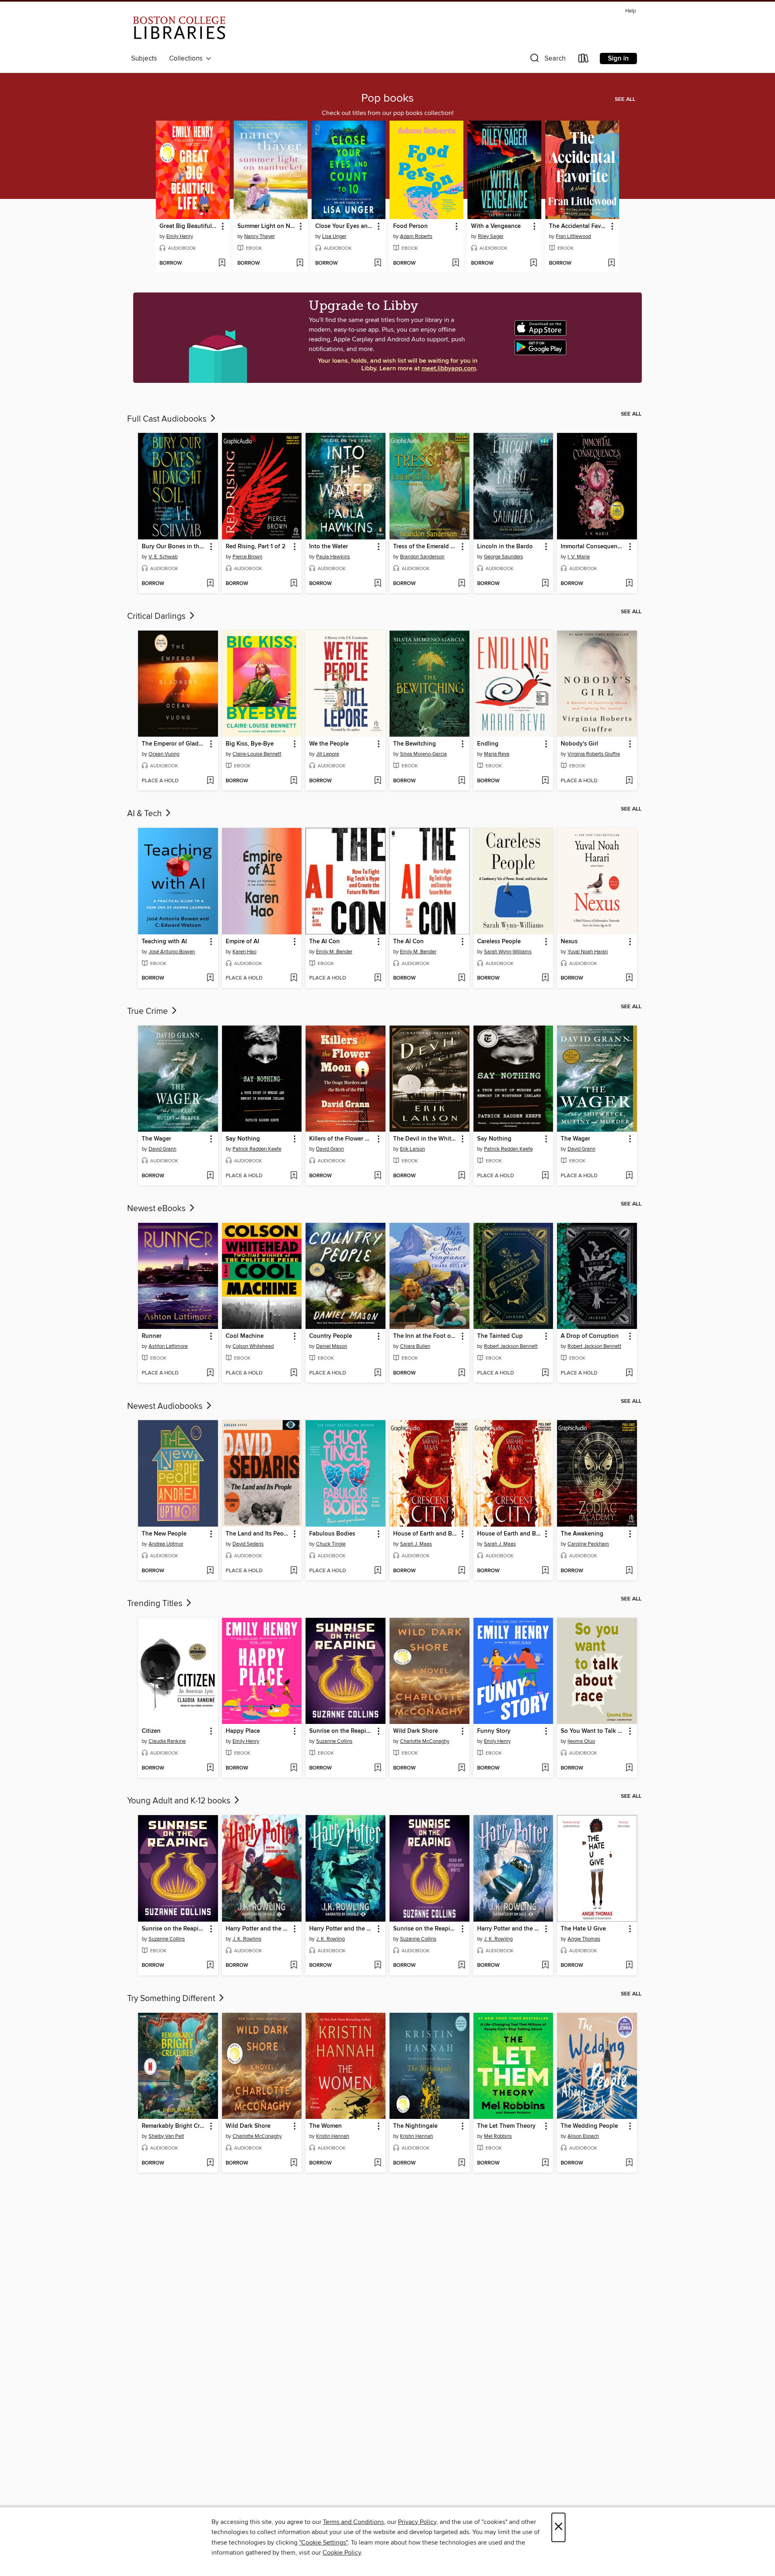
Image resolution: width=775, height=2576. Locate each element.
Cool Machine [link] (245, 1336)
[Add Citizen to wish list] (210, 1768)
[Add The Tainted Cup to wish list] (545, 1373)
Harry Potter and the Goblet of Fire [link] (342, 1929)
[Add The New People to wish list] (210, 1571)
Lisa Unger (334, 236)
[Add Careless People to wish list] (545, 978)
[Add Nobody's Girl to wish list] (629, 781)
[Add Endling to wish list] (545, 781)
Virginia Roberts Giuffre (594, 754)
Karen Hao (244, 952)
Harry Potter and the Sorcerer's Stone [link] (258, 1929)
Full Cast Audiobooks (168, 419)
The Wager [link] (156, 1139)
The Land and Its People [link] (258, 1534)
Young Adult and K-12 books (180, 1801)
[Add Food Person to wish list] (456, 263)
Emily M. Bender (334, 952)
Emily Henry (180, 236)
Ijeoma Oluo (581, 1741)
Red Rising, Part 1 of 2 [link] (256, 547)
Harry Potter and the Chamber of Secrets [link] (510, 1929)
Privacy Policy (417, 2522)
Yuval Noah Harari (588, 952)
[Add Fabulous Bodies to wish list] (378, 1571)
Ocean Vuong (164, 754)
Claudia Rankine (167, 1741)
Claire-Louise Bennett (257, 754)
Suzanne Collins (334, 1741)
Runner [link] (152, 1336)
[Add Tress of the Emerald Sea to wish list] (462, 584)
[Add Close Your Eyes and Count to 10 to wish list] (378, 263)
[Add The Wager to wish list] (210, 1176)
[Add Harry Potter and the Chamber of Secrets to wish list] (545, 1966)
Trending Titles (156, 1604)
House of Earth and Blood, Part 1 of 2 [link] (426, 1534)
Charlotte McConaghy (425, 1741)
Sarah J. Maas (416, 1544)
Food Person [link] (411, 226)
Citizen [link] (151, 1731)
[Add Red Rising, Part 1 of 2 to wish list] (294, 584)
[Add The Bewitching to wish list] (462, 781)
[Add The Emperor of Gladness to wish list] (210, 781)
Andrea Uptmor (166, 1544)
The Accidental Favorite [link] (578, 226)
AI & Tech (146, 814)
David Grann (162, 1149)
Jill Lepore (328, 754)
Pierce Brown (247, 557)
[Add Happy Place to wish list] (294, 1768)
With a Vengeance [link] (496, 226)
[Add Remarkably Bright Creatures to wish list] (210, 2163)
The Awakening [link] (582, 1534)
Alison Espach (583, 2136)
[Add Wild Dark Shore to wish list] (462, 1768)
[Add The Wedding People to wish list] (629, 2163)
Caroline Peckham (588, 1544)
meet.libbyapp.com (449, 369)
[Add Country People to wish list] (378, 1373)
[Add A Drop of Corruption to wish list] (629, 1373)
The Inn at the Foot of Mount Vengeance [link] (426, 1336)
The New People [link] (164, 1534)
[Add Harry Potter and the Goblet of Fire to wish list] (378, 1966)
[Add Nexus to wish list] (629, 978)
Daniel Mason (332, 1346)
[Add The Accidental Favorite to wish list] (611, 263)
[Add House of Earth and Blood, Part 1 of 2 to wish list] (462, 1571)
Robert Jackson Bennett (511, 1346)
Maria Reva (497, 754)
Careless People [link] (499, 942)
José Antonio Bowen (172, 952)
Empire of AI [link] (242, 942)
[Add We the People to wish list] (378, 781)
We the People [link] (329, 744)
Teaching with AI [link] (164, 942)
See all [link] (625, 99)
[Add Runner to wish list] (210, 1373)
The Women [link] (326, 2126)
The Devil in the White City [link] (426, 1139)
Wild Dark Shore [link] (416, 1731)
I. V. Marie (579, 557)
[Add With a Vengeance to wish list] (533, 263)
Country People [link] (331, 1336)
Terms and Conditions (353, 2522)
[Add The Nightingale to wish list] (462, 2163)
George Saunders (504, 557)
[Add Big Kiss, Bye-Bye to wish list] (294, 781)
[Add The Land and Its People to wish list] (294, 1571)
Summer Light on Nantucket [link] (267, 226)
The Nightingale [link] (415, 2126)
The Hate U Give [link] (583, 1929)
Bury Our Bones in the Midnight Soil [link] (174, 547)
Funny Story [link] (494, 1731)
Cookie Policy (342, 2553)
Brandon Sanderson (422, 557)
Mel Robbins (498, 2136)
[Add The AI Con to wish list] (378, 978)
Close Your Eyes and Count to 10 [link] (345, 226)
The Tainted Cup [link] (500, 1336)
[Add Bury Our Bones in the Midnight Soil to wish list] (210, 584)
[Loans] (584, 60)
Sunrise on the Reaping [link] (341, 1731)
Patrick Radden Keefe (257, 1149)
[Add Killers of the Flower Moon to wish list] (378, 1176)
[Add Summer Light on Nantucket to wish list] (300, 263)
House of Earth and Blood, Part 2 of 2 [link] (510, 1534)
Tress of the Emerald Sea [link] (426, 547)
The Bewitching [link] (415, 744)
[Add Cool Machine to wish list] (294, 1373)
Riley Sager (491, 236)
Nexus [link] (569, 942)
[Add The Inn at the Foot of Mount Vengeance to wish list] (462, 1373)
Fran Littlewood (573, 236)
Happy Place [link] (243, 1731)
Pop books (387, 98)
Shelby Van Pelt (166, 2136)
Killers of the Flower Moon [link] (342, 1139)
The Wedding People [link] (589, 2126)
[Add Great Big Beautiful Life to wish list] (222, 263)
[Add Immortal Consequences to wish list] (629, 584)
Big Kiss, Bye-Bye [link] (250, 744)
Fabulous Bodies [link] (332, 1534)
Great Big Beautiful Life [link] (189, 226)
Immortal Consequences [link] (593, 547)
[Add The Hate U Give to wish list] (629, 1966)
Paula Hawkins (333, 557)
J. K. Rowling (247, 1939)
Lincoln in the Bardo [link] (505, 547)
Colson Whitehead (253, 1346)
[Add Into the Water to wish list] (378, 584)
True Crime (149, 1011)
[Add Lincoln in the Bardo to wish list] (545, 584)
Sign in (618, 58)
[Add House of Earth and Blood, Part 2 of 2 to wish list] (545, 1571)
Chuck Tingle (331, 1544)
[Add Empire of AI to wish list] (294, 978)
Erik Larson (413, 1149)
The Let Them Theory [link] (506, 2126)
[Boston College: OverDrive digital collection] (180, 29)
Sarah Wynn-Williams (508, 952)
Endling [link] (488, 744)
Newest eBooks (157, 1209)
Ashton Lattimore (168, 1346)
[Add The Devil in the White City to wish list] (462, 1176)
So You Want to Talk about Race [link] (593, 1731)
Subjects (144, 58)
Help (630, 11)
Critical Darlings (157, 616)
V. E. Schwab (163, 557)
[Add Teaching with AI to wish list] (210, 978)
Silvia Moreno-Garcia (423, 754)
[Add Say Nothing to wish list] (294, 1176)
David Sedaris (248, 1544)
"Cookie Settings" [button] (323, 2543)
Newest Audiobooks (166, 1406)
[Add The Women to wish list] (378, 2163)
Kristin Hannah (333, 2136)
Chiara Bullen (415, 1346)
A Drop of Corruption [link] (590, 1336)
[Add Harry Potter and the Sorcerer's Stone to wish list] (294, 1966)
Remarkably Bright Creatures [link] (174, 2126)
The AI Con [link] (325, 942)
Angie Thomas (584, 1939)
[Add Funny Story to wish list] (545, 1768)
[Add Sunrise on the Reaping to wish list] (378, 1768)
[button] (547, 60)
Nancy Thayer (260, 236)
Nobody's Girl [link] (579, 744)
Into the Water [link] (329, 547)
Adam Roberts (416, 236)
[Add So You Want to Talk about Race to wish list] (629, 1768)
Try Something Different (172, 1999)
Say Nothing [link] (243, 1139)
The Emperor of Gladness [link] (174, 744)
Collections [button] (187, 58)
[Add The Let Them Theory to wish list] (545, 2163)
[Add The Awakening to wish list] (629, 1571)
